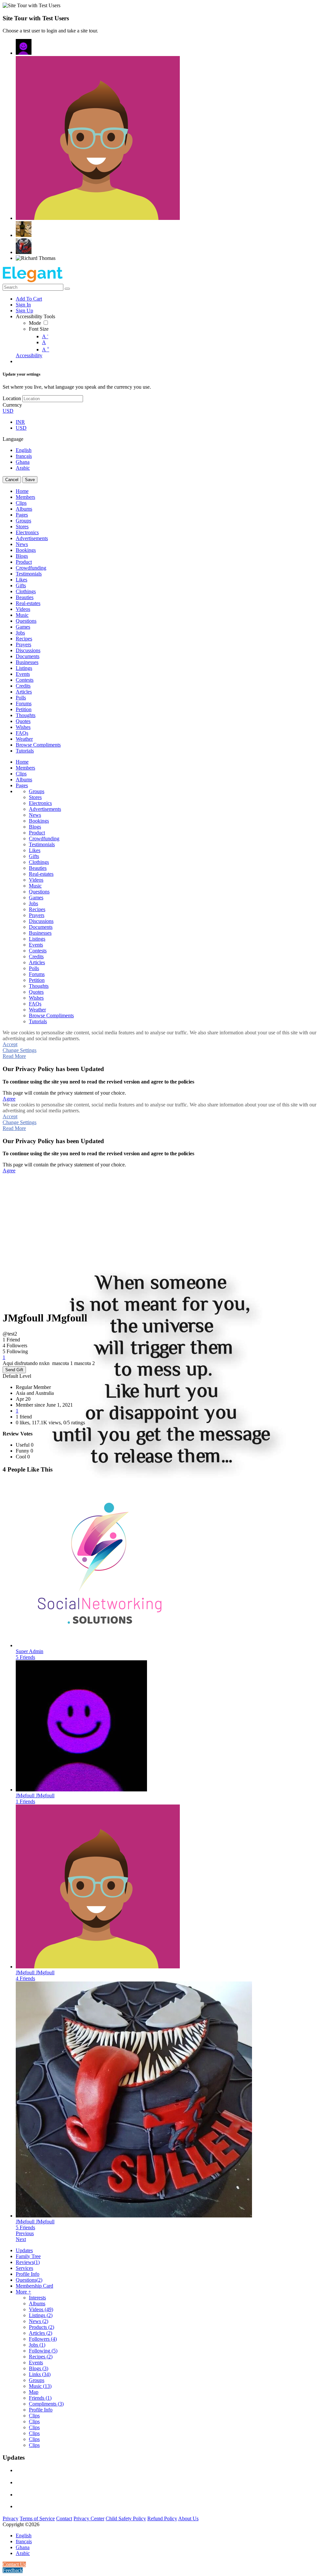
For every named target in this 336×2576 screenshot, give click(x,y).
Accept (10, 1044)
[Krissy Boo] (24, 229)
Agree (9, 1099)
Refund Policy (162, 2518)
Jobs (37, 2345)
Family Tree (28, 2256)
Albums (37, 2303)
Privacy (10, 2518)
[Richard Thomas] (36, 258)
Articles (41, 2333)
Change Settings (20, 1050)
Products (42, 2327)
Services (24, 2268)
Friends (40, 2398)
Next (21, 2239)
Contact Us (14, 2564)
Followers (43, 2339)
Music (40, 2386)
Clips (34, 2416)
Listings (41, 2315)
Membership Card (34, 2286)
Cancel (12, 480)
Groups (37, 2380)
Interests (37, 2298)
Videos (41, 2309)
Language (13, 439)
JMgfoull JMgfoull (35, 1795)
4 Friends (25, 1978)
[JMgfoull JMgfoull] (24, 47)
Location (12, 398)
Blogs (39, 2368)
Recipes (41, 2357)
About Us (188, 2518)
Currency (12, 405)
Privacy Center (89, 2518)
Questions (29, 2280)
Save (30, 480)
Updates (24, 2250)
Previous (25, 2233)
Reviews (28, 2262)
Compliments (46, 2404)
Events (36, 2362)
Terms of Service (37, 2518)
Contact (64, 2518)
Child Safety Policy (126, 2518)
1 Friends (25, 1801)
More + (23, 2292)
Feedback (13, 2570)
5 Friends (25, 1657)
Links (40, 2374)
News (39, 2321)
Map (34, 2392)
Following (43, 2351)
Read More (14, 1056)
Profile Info (28, 2274)
